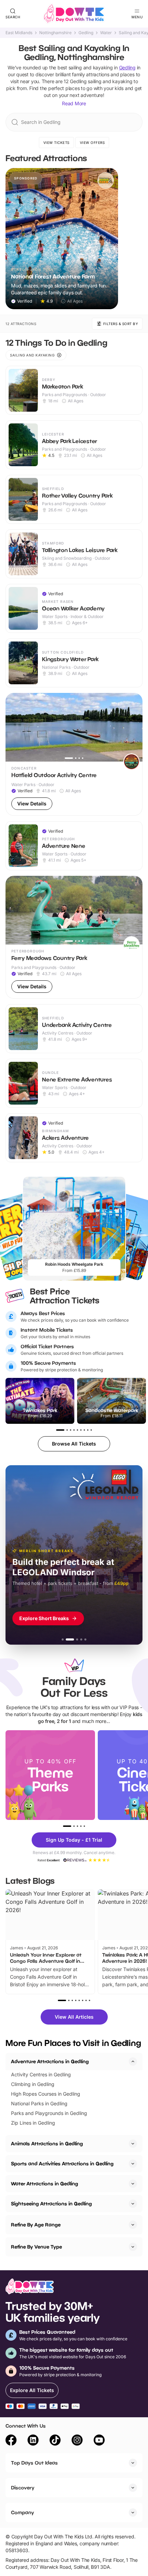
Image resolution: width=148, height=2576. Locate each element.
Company (23, 2512)
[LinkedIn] (33, 2441)
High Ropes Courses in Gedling (46, 2094)
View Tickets (56, 143)
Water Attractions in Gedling (45, 2183)
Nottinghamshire (55, 33)
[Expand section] (133, 2144)
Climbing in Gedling (33, 2084)
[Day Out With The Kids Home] (74, 14)
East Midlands (19, 33)
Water (106, 33)
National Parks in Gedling (39, 2103)
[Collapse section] (133, 2061)
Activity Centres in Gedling (41, 2074)
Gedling (86, 33)
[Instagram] (77, 2441)
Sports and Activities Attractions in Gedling (62, 2163)
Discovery (23, 2487)
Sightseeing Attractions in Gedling (51, 2203)
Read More (74, 103)
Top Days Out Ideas (34, 2463)
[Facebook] (11, 2441)
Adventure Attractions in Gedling (50, 2061)
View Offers (92, 143)
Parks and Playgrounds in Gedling (49, 2113)
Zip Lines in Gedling (33, 2123)
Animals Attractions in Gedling (47, 2143)
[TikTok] (55, 2441)
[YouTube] (99, 2441)
